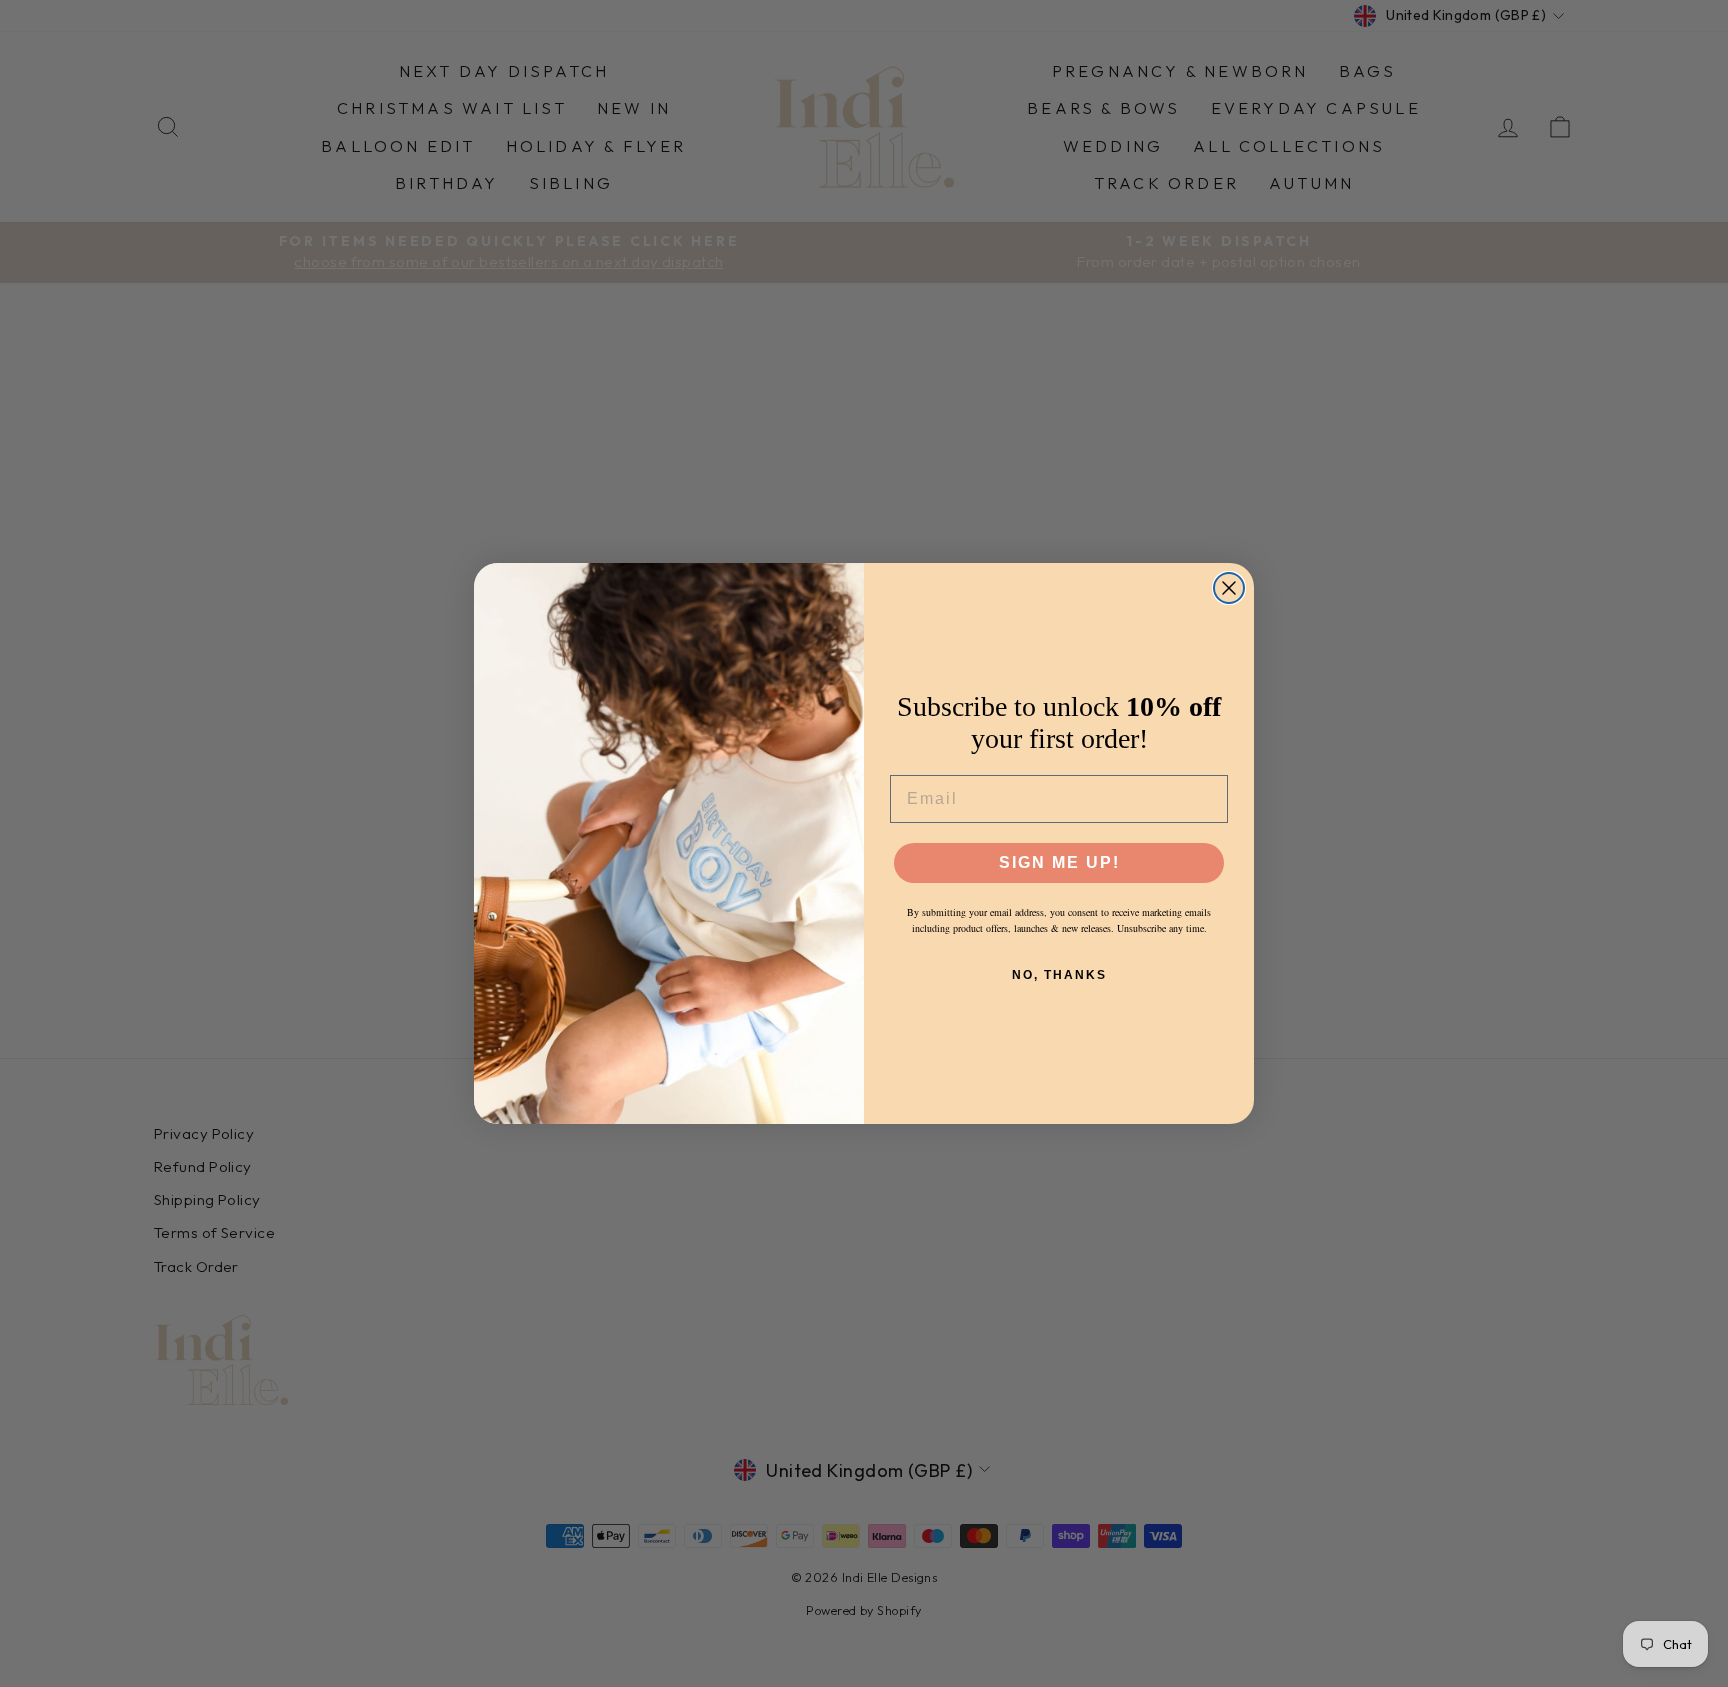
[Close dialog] (1229, 588)
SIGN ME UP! (1059, 862)
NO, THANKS (1059, 975)
